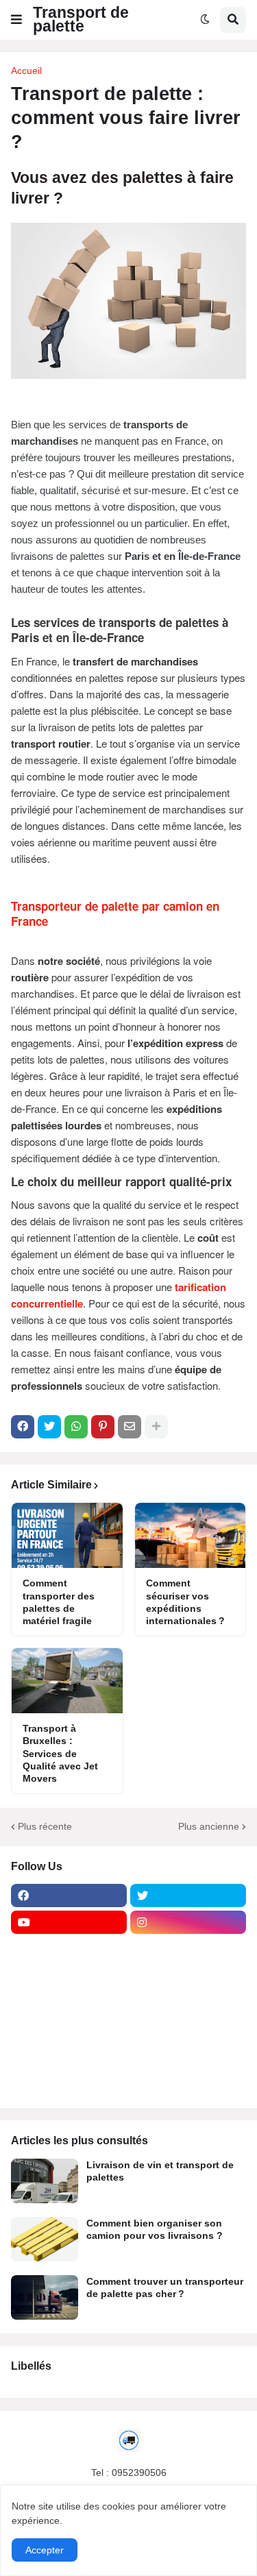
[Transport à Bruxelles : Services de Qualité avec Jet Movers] (67, 1681)
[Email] (130, 1427)
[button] (16, 20)
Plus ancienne (209, 1826)
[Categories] (69, 2056)
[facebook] (69, 1896)
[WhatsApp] (76, 1427)
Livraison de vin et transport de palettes (160, 2171)
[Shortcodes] (69, 2083)
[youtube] (69, 1922)
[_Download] (69, 2002)
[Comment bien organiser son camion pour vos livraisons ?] (45, 2239)
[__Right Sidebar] (188, 1949)
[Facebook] (23, 1427)
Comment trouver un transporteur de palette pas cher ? (165, 2287)
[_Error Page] (188, 2002)
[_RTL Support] (69, 2029)
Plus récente (45, 1826)
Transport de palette (81, 19)
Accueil (26, 71)
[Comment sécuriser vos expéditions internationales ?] (191, 1535)
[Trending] (188, 2029)
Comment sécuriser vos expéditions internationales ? (185, 1602)
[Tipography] (188, 2056)
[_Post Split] (188, 1976)
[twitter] (188, 1896)
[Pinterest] (103, 1427)
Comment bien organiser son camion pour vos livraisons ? (155, 2229)
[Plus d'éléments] (156, 1427)
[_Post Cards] (69, 1976)
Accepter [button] (45, 2550)
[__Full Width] (69, 1949)
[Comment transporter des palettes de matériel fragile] (67, 1535)
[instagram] (188, 1922)
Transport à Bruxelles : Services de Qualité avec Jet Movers (60, 1753)
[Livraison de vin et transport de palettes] (45, 2181)
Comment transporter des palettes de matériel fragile (59, 1602)
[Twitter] (49, 1427)
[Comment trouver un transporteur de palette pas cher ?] (45, 2297)
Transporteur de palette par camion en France (115, 913)
